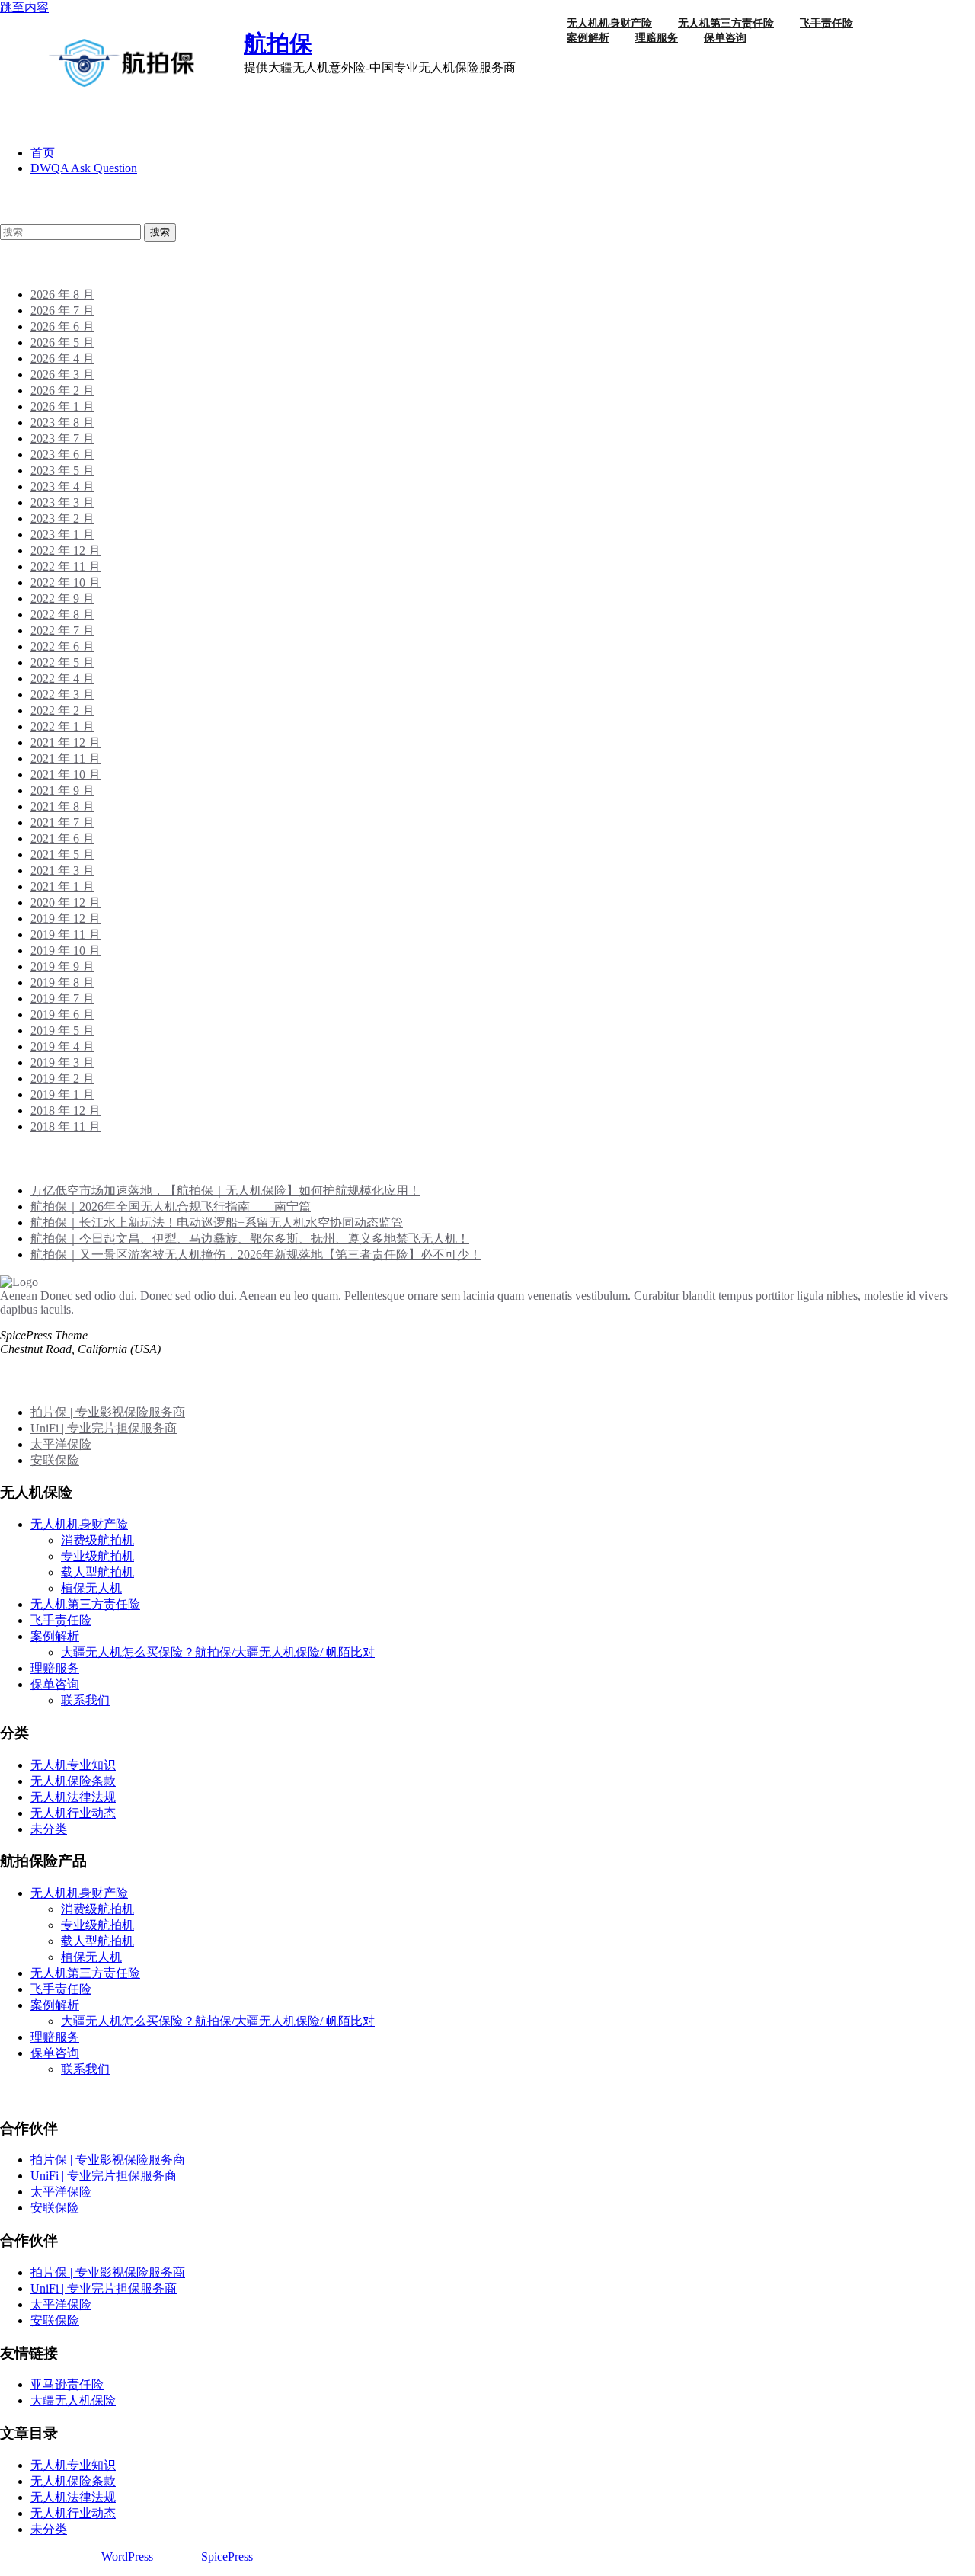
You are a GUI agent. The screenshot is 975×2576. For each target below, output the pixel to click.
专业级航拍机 (97, 1556)
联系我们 (85, 1700)
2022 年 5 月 (62, 662)
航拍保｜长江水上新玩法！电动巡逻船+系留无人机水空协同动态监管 (217, 1222)
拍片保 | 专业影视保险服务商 (108, 1412)
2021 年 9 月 (62, 790)
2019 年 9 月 (62, 966)
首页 (43, 153)
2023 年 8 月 (62, 422)
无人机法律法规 (73, 1797)
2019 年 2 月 (62, 1078)
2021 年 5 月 (62, 854)
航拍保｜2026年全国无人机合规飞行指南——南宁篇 (171, 1206)
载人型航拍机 (97, 1572)
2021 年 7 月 (62, 822)
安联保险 (55, 1460)
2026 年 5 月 (62, 342)
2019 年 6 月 (62, 1014)
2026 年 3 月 (62, 374)
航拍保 (278, 43)
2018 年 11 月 (66, 1126)
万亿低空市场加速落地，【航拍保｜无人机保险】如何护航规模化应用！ (225, 1190)
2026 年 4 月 (62, 358)
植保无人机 (91, 1588)
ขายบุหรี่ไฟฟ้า (84, 2104)
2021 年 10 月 (66, 774)
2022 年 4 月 (62, 678)
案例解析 (588, 38)
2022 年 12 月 (66, 550)
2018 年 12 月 (66, 1110)
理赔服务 (657, 38)
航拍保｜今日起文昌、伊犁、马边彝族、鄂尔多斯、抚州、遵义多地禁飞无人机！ (250, 1238)
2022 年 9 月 (62, 598)
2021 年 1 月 (62, 886)
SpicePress (227, 2557)
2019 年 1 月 (62, 1094)
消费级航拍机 (97, 1540)
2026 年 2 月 (62, 390)
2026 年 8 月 (62, 294)
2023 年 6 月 (62, 454)
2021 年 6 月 (62, 838)
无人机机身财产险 (79, 1524)
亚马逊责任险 (67, 2384)
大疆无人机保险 (73, 2400)
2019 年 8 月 (62, 982)
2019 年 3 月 (62, 1062)
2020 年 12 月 (66, 902)
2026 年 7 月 (62, 310)
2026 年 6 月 (62, 326)
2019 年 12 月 (66, 918)
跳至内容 (24, 7)
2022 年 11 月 (66, 566)
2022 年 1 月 (62, 726)
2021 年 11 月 (66, 758)
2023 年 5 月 (62, 470)
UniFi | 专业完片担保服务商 (104, 1428)
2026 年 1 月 (62, 406)
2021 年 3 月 (62, 870)
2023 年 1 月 (62, 534)
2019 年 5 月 (62, 1030)
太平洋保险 (61, 1444)
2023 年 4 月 (62, 486)
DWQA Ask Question (84, 168)
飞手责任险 (61, 1620)
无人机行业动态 (73, 1813)
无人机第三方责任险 (85, 1604)
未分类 (49, 1829)
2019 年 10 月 (66, 950)
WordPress (127, 2557)
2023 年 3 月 (62, 502)
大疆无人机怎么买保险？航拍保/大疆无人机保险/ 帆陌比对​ (218, 1652)
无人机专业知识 (73, 1765)
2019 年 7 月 (62, 998)
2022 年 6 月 (62, 646)
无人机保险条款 (73, 1781)
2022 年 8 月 (62, 614)
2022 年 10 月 (66, 582)
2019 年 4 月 (62, 1046)
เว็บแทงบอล (179, 2104)
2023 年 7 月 (62, 438)
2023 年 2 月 (62, 518)
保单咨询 (725, 38)
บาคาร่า (22, 2104)
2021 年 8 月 (62, 806)
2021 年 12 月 (66, 742)
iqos (134, 2104)
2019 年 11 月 (66, 934)
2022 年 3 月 (62, 694)
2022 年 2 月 (62, 710)
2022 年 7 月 (62, 630)
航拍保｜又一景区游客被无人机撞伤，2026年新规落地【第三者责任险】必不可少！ (256, 1254)
